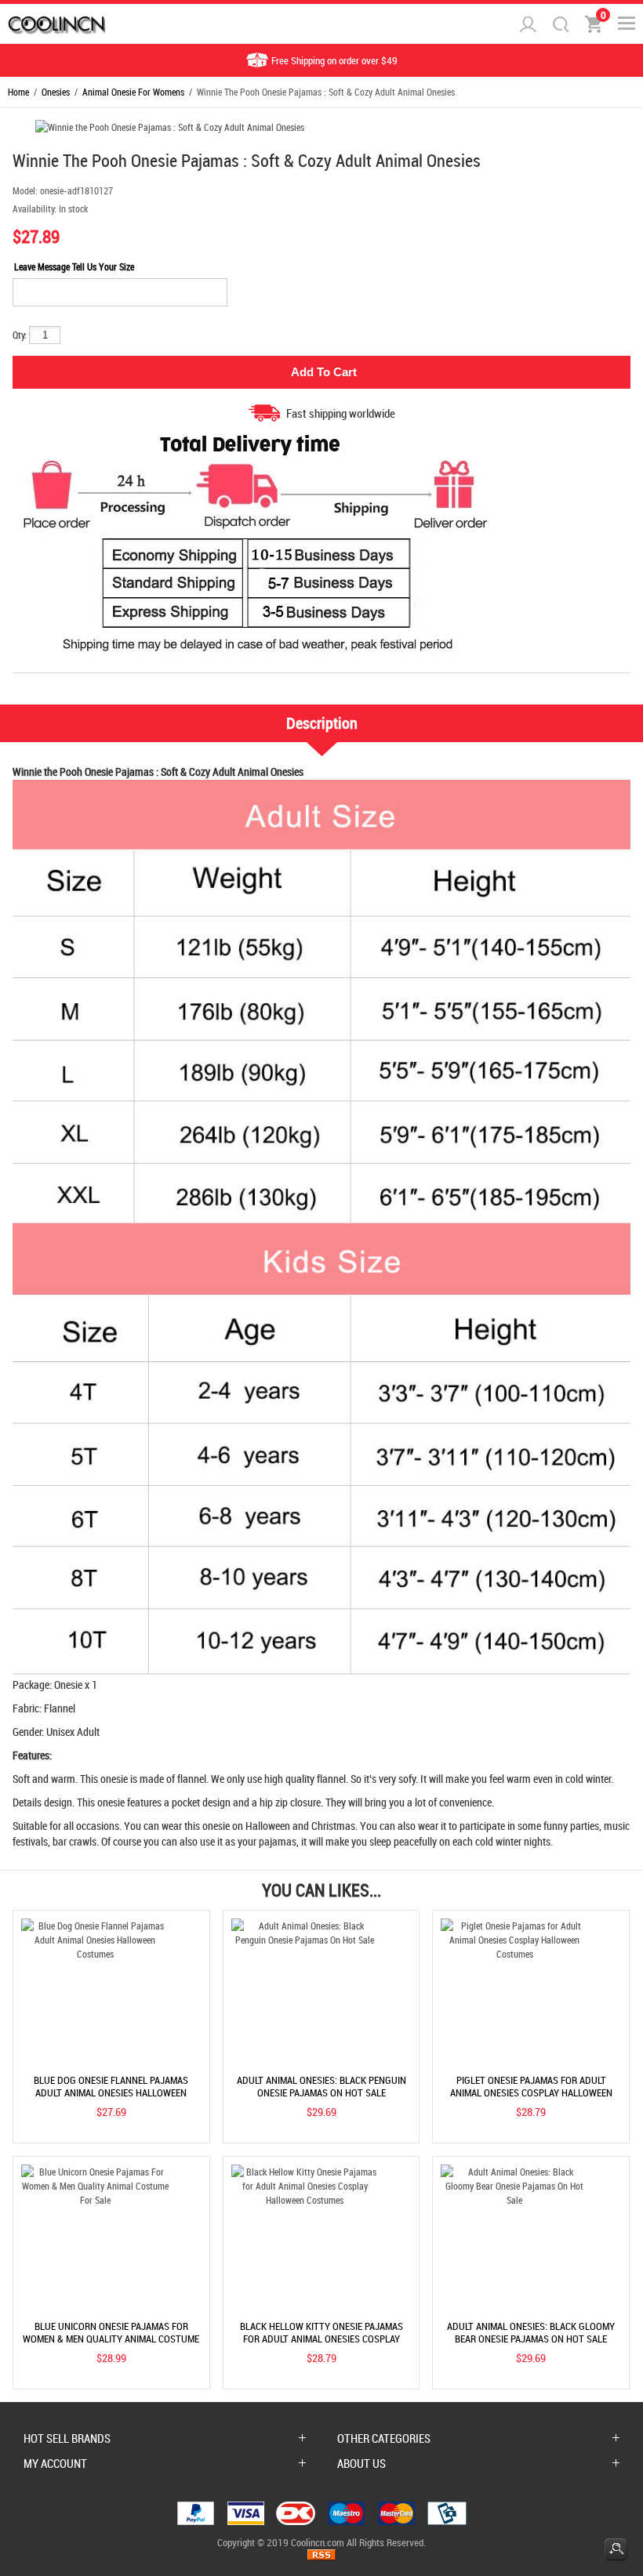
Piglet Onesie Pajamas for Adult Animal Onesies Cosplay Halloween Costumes (531, 2092)
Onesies (56, 92)
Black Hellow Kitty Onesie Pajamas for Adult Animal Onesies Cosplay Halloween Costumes (321, 2339)
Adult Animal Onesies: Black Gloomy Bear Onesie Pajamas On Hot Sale (531, 2332)
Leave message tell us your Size (74, 266)
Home (18, 92)
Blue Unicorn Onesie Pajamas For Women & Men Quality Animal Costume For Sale (111, 2339)
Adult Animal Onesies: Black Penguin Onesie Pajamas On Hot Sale (321, 2086)
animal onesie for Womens (133, 92)
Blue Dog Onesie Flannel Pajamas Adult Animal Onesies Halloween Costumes (111, 2092)
